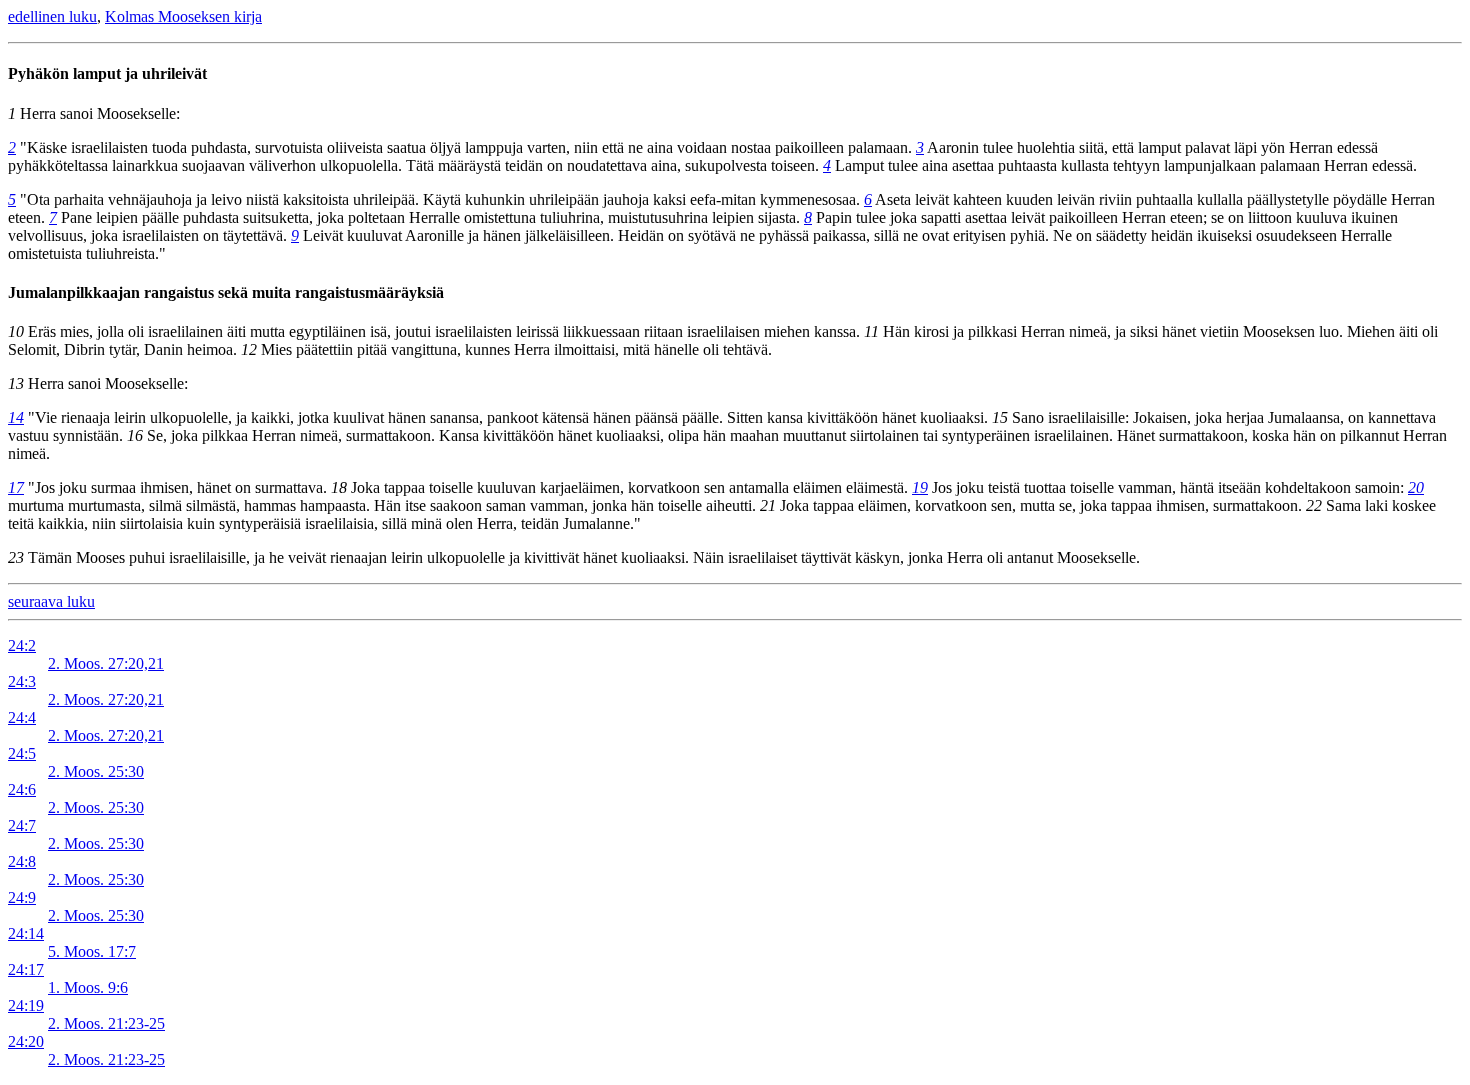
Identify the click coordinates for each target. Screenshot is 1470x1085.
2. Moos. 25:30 (96, 771)
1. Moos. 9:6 (88, 987)
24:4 (22, 717)
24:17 (26, 969)
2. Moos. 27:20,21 (106, 663)
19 (920, 487)
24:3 (22, 681)
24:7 (22, 825)
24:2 (22, 645)
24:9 (22, 897)
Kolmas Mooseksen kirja (183, 16)
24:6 (22, 789)
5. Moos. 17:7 (92, 951)
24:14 (26, 933)
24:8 (22, 861)
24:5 (22, 753)
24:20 (26, 1041)
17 (16, 487)
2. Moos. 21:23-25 (106, 1023)
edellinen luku (52, 16)
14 (16, 417)
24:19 (26, 1005)
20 (1416, 487)
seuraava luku (51, 601)
